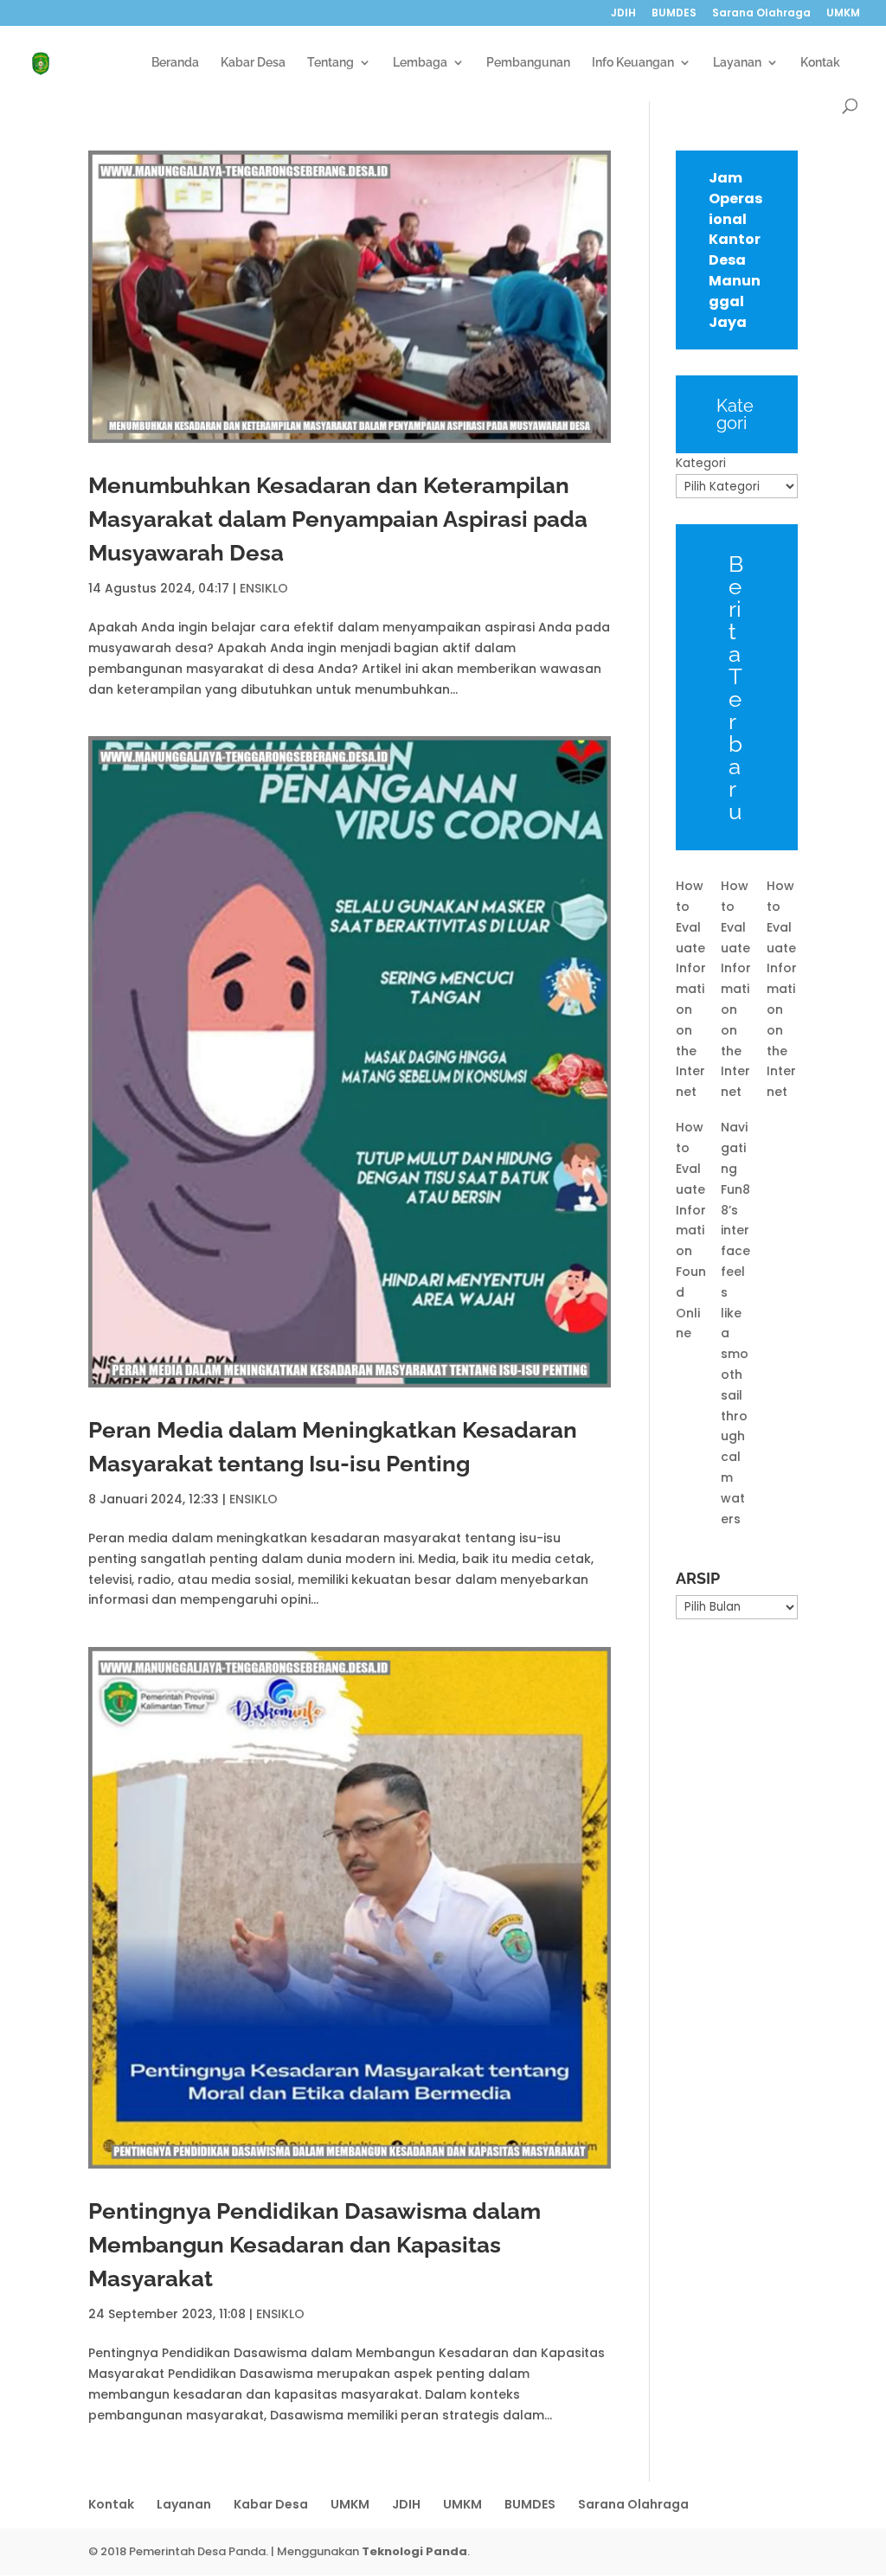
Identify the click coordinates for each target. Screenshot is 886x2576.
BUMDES (674, 14)
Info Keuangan (633, 63)
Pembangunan (528, 63)
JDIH (623, 14)
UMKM (843, 14)
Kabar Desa (253, 63)
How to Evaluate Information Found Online (691, 1230)
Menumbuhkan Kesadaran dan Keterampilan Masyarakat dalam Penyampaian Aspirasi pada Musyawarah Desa (338, 519)
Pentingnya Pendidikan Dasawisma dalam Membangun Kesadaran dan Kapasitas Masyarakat (315, 2245)
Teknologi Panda (414, 2551)
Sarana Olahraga (761, 14)
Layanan (737, 63)
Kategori (701, 463)
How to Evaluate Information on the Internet (691, 989)
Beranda (175, 63)
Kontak (820, 63)
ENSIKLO (264, 588)
